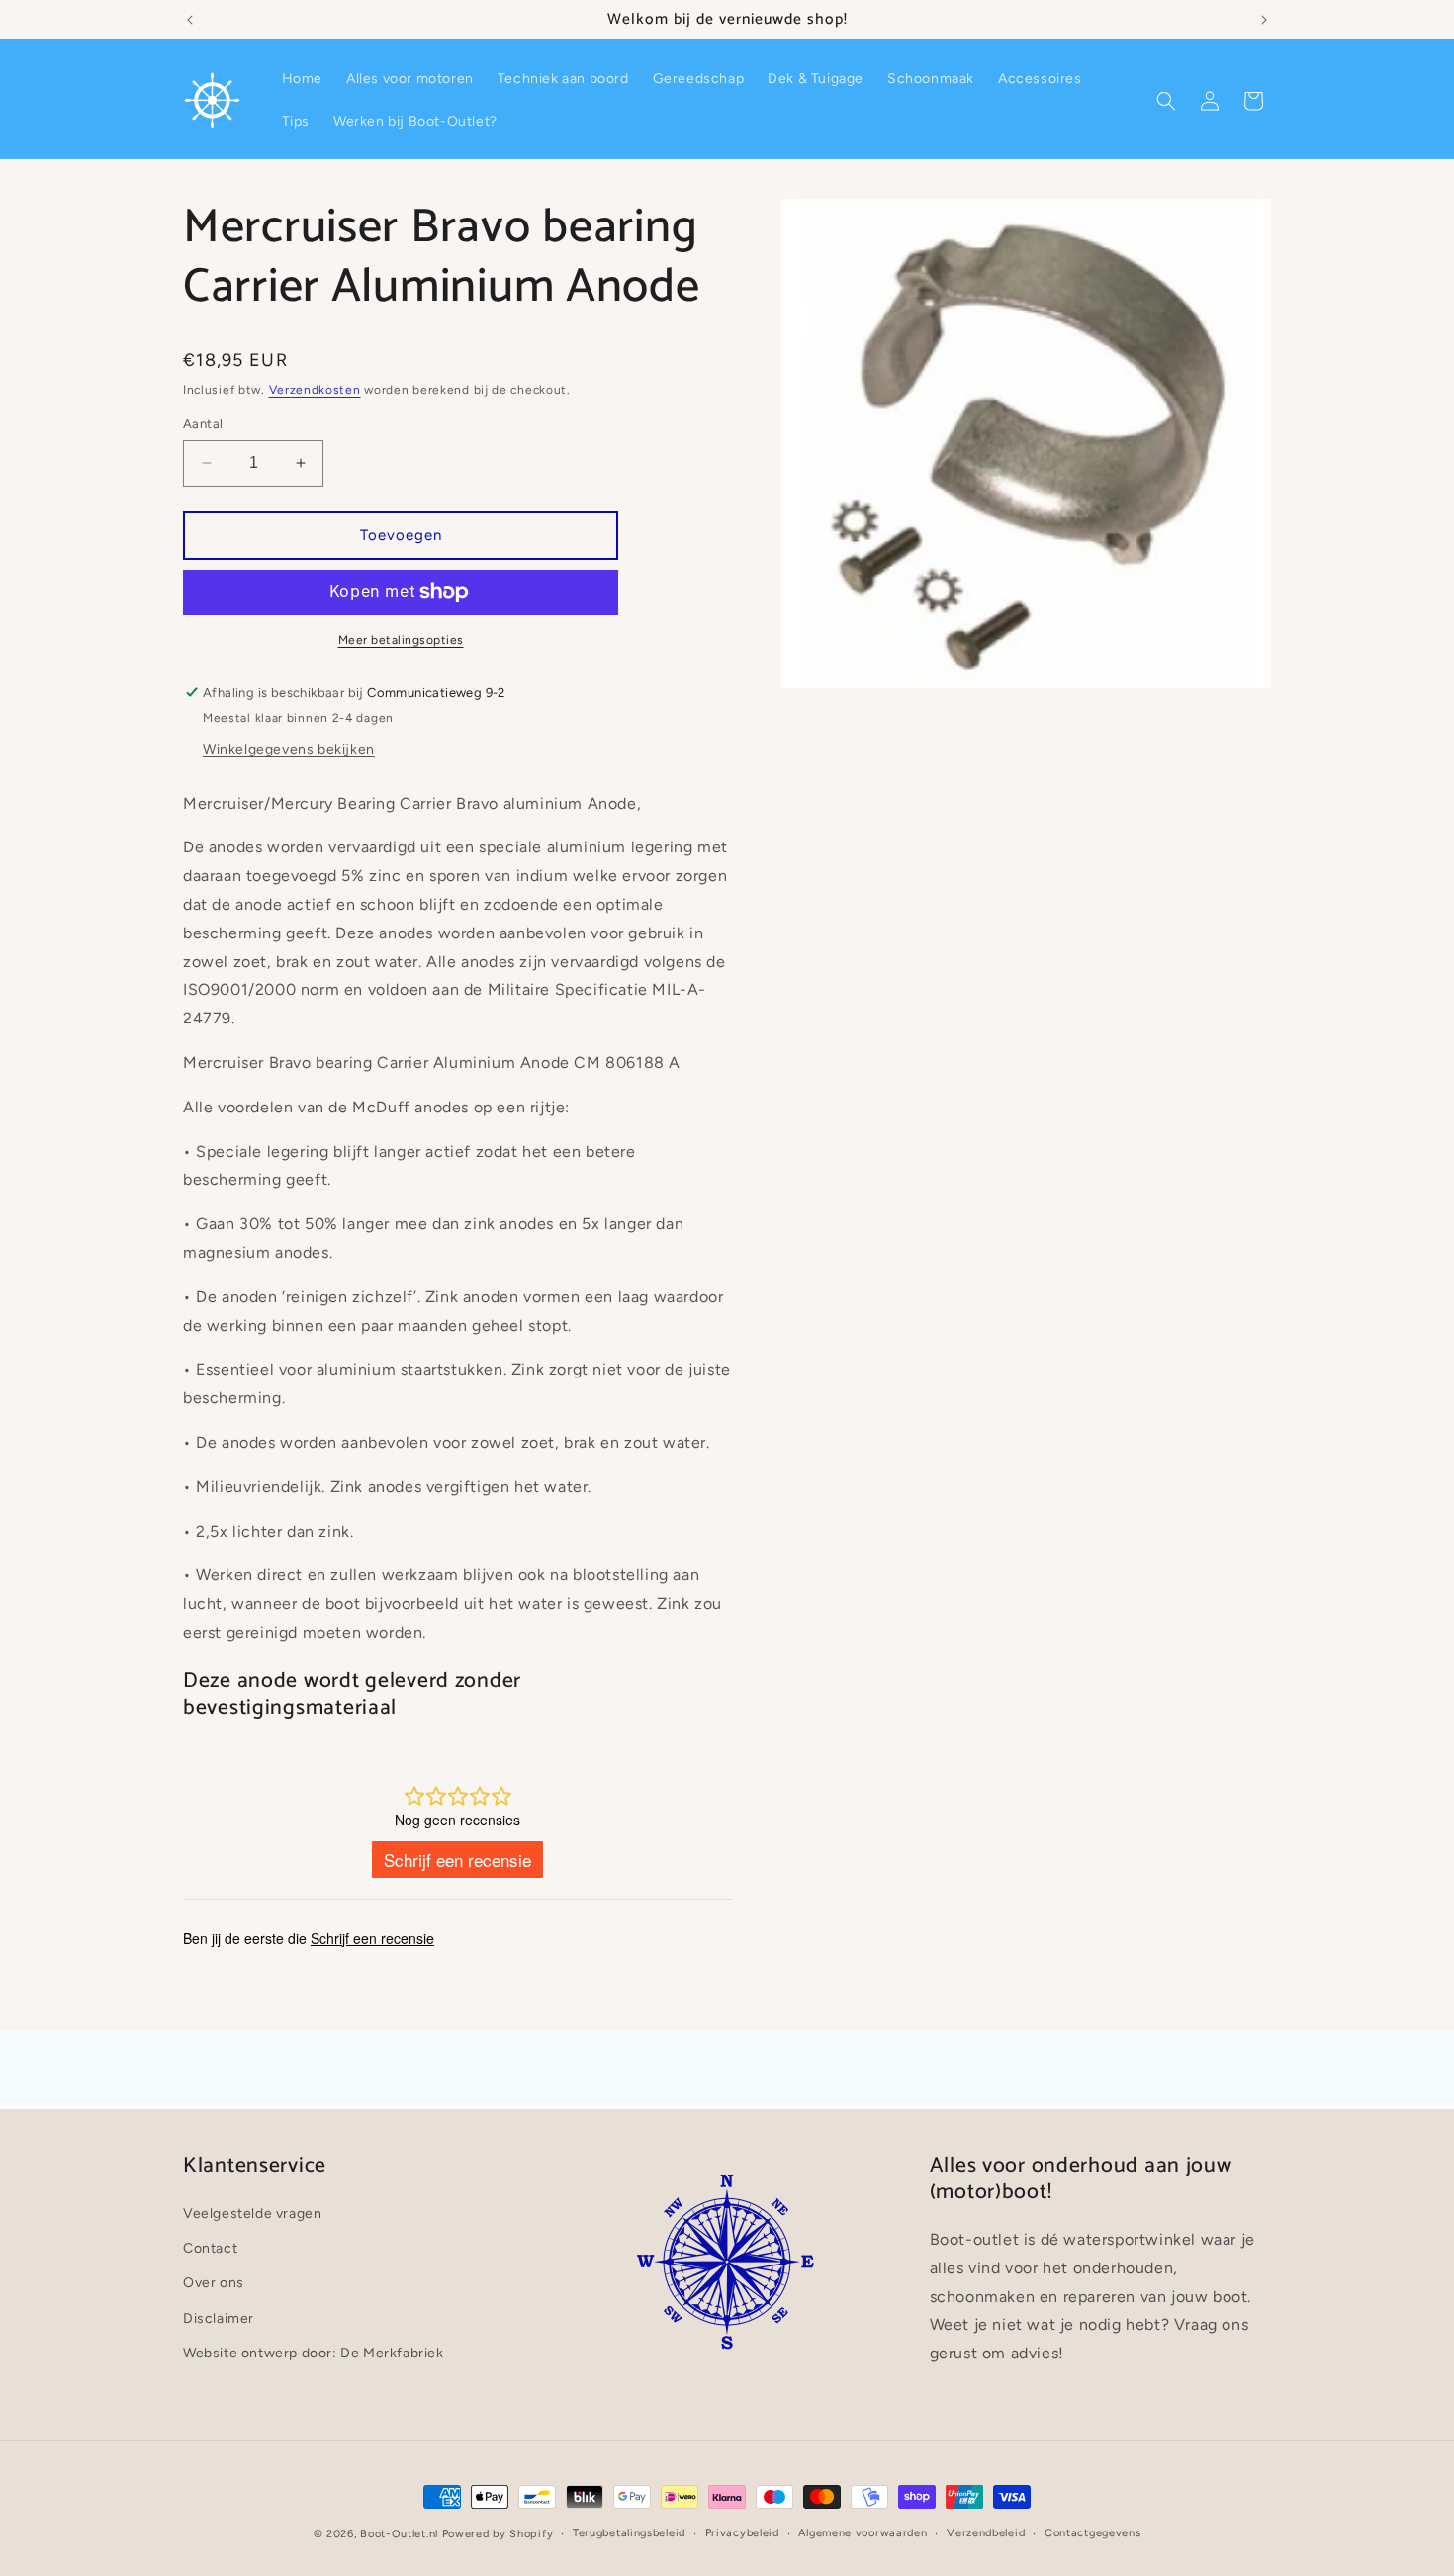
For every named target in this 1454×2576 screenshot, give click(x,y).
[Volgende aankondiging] (1264, 20)
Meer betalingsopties (401, 640)
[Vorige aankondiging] (190, 20)
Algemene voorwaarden (863, 2533)
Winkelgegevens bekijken (289, 749)
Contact (210, 2248)
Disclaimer (219, 2318)
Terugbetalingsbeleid (629, 2533)
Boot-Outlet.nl (399, 2534)
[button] (1166, 101)
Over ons (214, 2284)
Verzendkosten (315, 390)
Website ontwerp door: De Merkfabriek (314, 2353)
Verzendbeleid (986, 2533)
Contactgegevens (1093, 2533)
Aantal (203, 424)
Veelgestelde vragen (252, 2214)
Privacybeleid (742, 2533)
